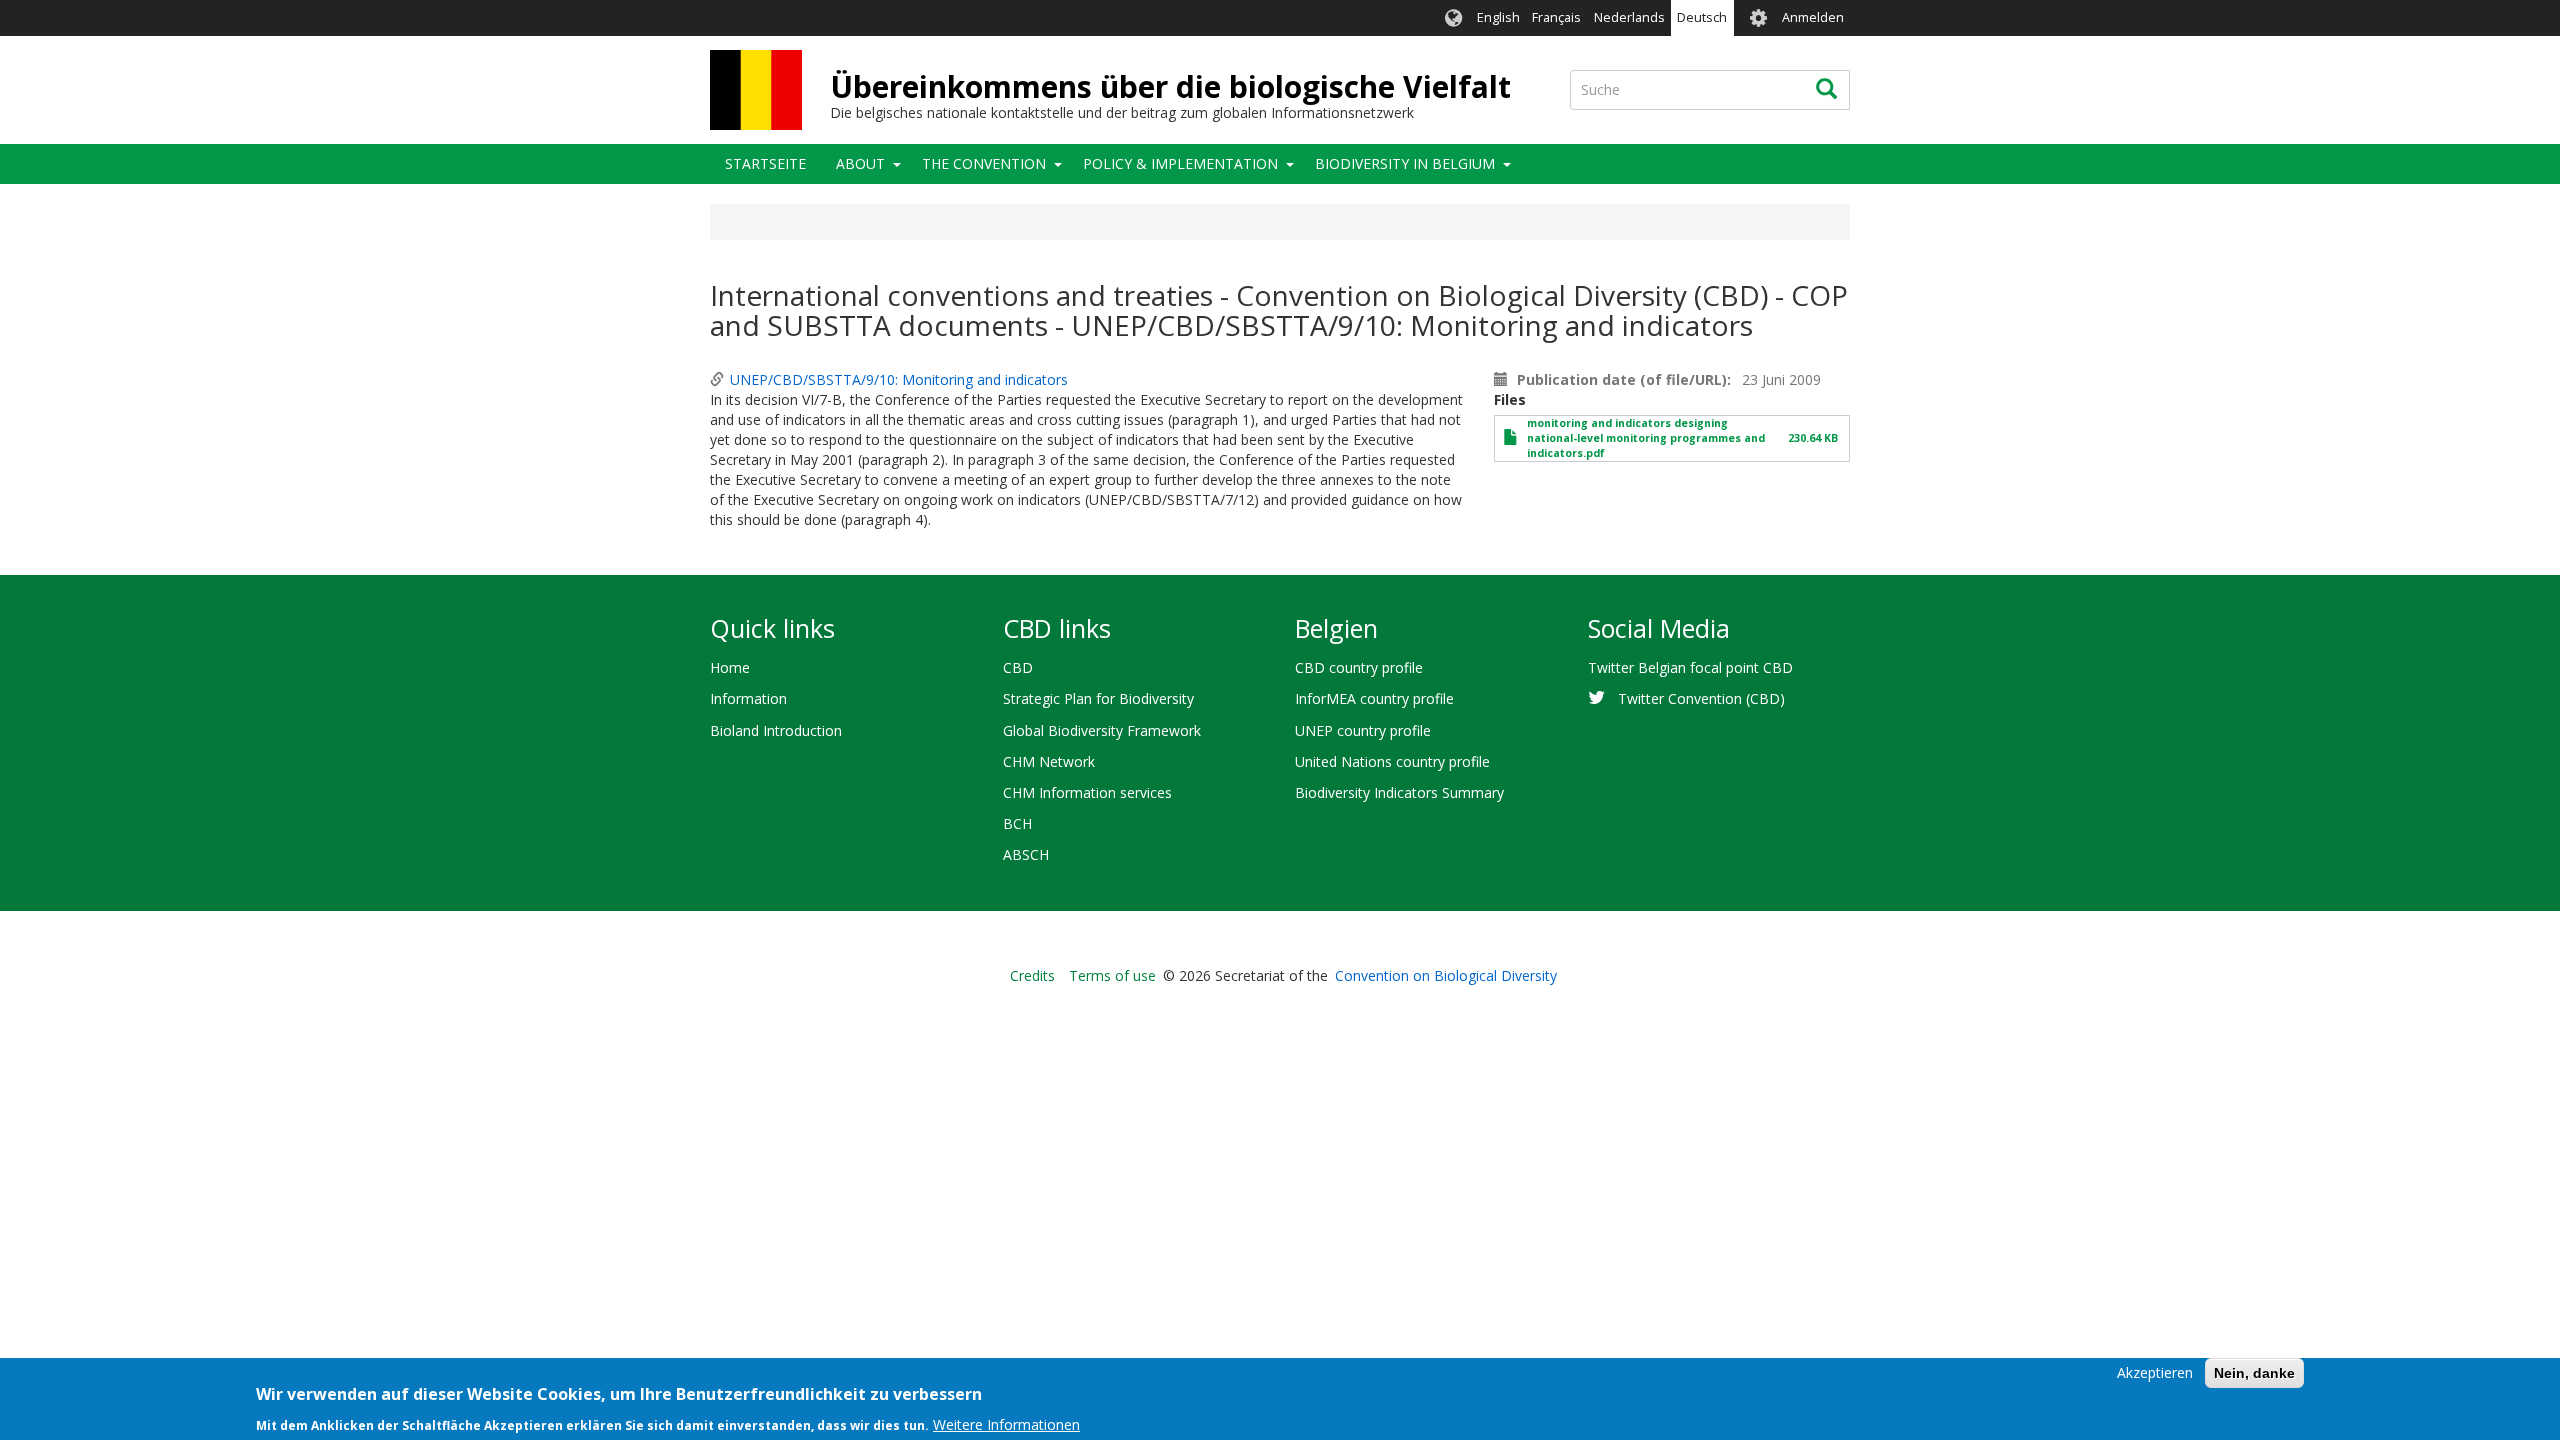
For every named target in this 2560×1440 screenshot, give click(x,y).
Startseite (765, 163)
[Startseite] (756, 90)
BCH (1017, 823)
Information (748, 698)
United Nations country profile (1392, 761)
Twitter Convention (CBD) (1701, 698)
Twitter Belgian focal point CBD (1690, 667)
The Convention (984, 163)
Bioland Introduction (776, 730)
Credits (1032, 975)
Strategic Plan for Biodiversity (1098, 698)
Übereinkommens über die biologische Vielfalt (1170, 86)
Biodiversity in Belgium (1405, 163)
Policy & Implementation (1180, 163)
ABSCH (1026, 854)
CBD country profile (1359, 667)
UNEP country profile (1363, 730)
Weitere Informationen (1006, 1424)
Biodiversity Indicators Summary (1399, 792)
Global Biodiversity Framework (1102, 730)
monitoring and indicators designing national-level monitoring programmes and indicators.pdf (1646, 438)
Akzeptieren (2155, 1372)
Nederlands (1629, 17)
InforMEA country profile (1374, 698)
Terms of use (1112, 975)
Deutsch (1702, 17)
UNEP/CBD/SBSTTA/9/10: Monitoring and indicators (899, 379)
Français (1556, 17)
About (860, 163)
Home (730, 667)
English (1498, 17)
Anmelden (1813, 17)
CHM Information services (1087, 792)
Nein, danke (2254, 1373)
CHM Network (1049, 761)
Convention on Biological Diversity (1446, 975)
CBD (1018, 667)
